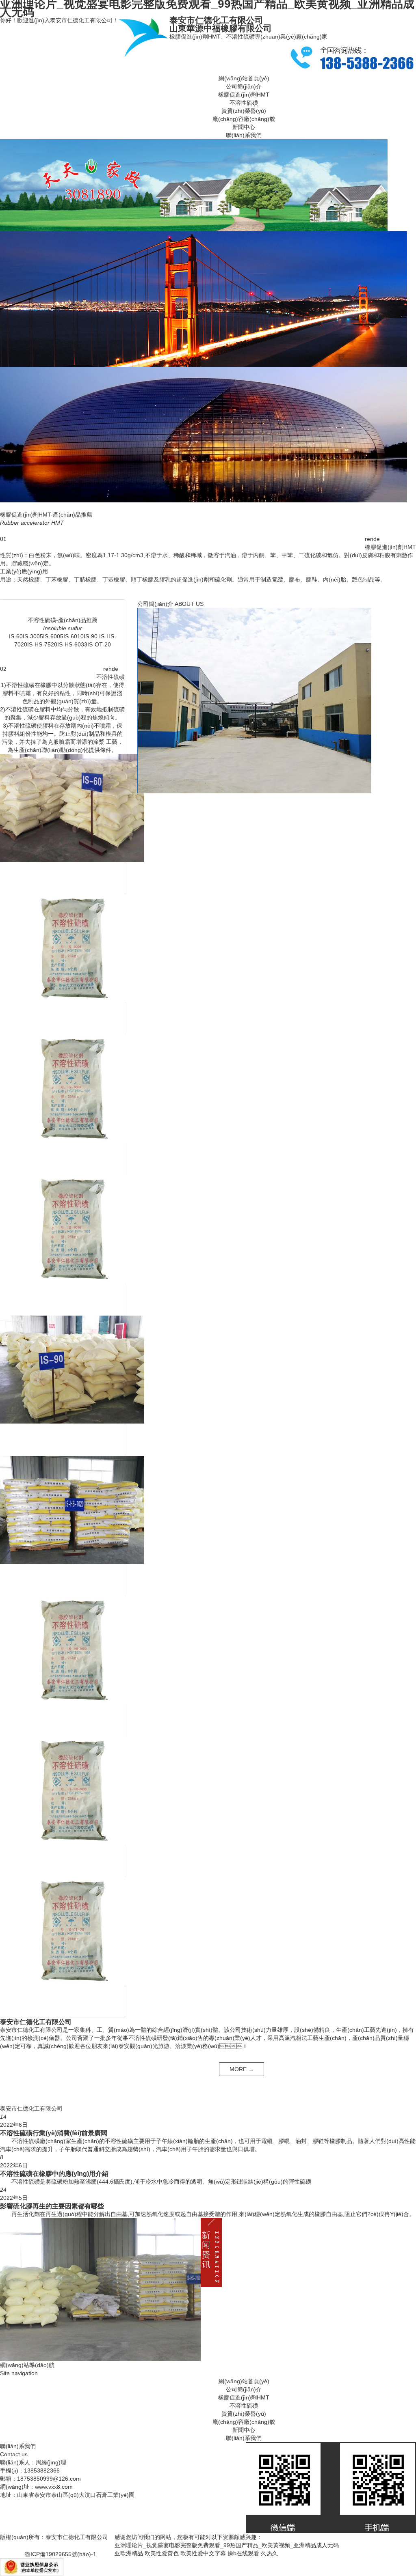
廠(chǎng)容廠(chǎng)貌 (244, 119)
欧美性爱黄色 (162, 2553)
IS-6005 (53, 636)
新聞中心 (244, 127)
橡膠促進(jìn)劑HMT (244, 95)
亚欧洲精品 (129, 2553)
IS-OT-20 (99, 644)
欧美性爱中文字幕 (203, 2553)
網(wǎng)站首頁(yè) (244, 78)
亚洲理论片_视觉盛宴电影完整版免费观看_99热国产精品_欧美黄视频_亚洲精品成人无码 (227, 2545)
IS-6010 (74, 636)
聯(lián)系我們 (244, 135)
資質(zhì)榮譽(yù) (244, 111)
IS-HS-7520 (42, 644)
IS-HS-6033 (72, 644)
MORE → (242, 2069)
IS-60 (16, 636)
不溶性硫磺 (244, 103)
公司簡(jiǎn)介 (244, 86)
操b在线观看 (243, 2553)
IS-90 (91, 636)
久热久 (269, 2553)
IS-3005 (33, 636)
